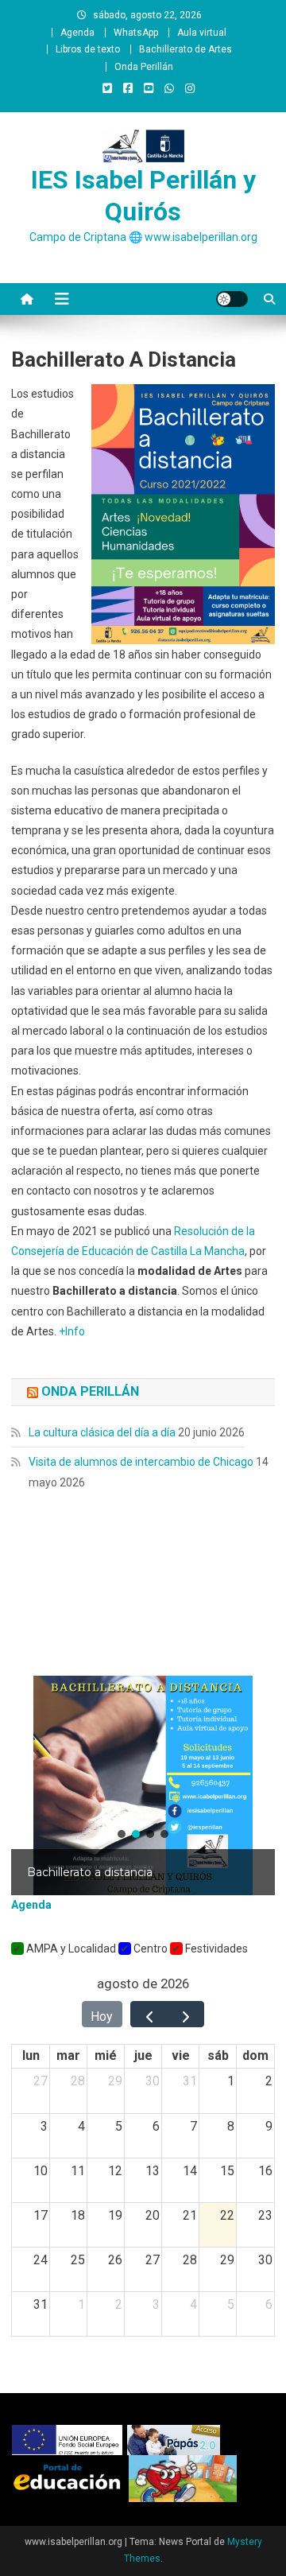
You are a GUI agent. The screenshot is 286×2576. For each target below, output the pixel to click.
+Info (72, 1331)
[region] (143, 1785)
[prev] (149, 2014)
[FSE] (70, 2439)
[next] (186, 2014)
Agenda (77, 33)
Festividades (215, 1949)
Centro (149, 1949)
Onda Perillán (144, 67)
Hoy (102, 2017)
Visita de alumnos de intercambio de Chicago (141, 1462)
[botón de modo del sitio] (232, 299)
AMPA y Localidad (70, 1949)
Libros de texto (88, 49)
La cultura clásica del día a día (102, 1432)
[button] (143, 1785)
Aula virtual (202, 33)
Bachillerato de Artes (186, 49)
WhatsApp (136, 33)
